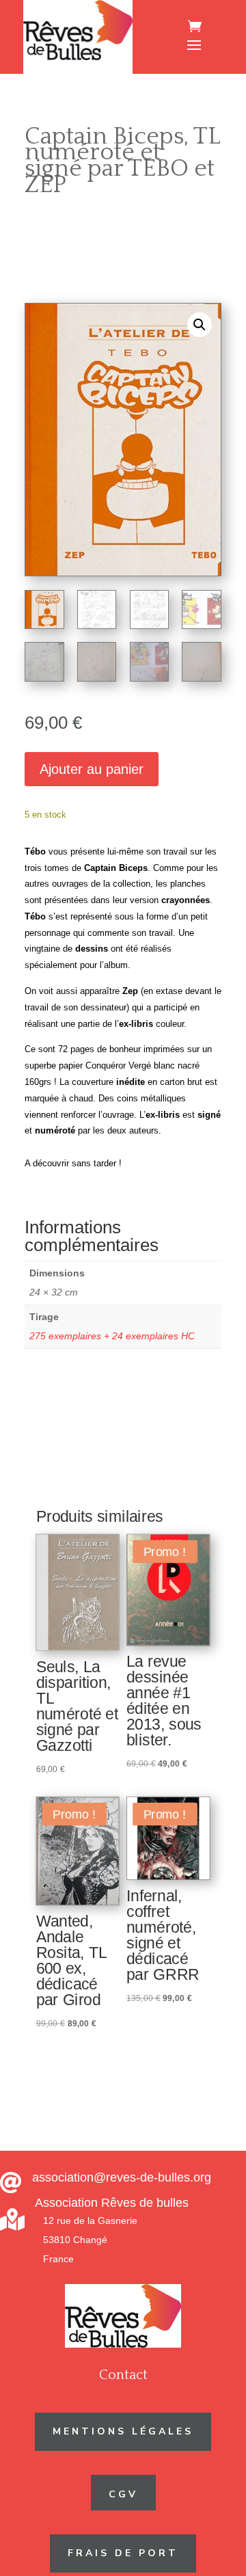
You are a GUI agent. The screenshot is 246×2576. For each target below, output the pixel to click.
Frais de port (123, 2553)
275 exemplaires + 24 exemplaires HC (112, 1336)
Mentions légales (123, 2431)
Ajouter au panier (92, 769)
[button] (200, 325)
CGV (123, 2494)
